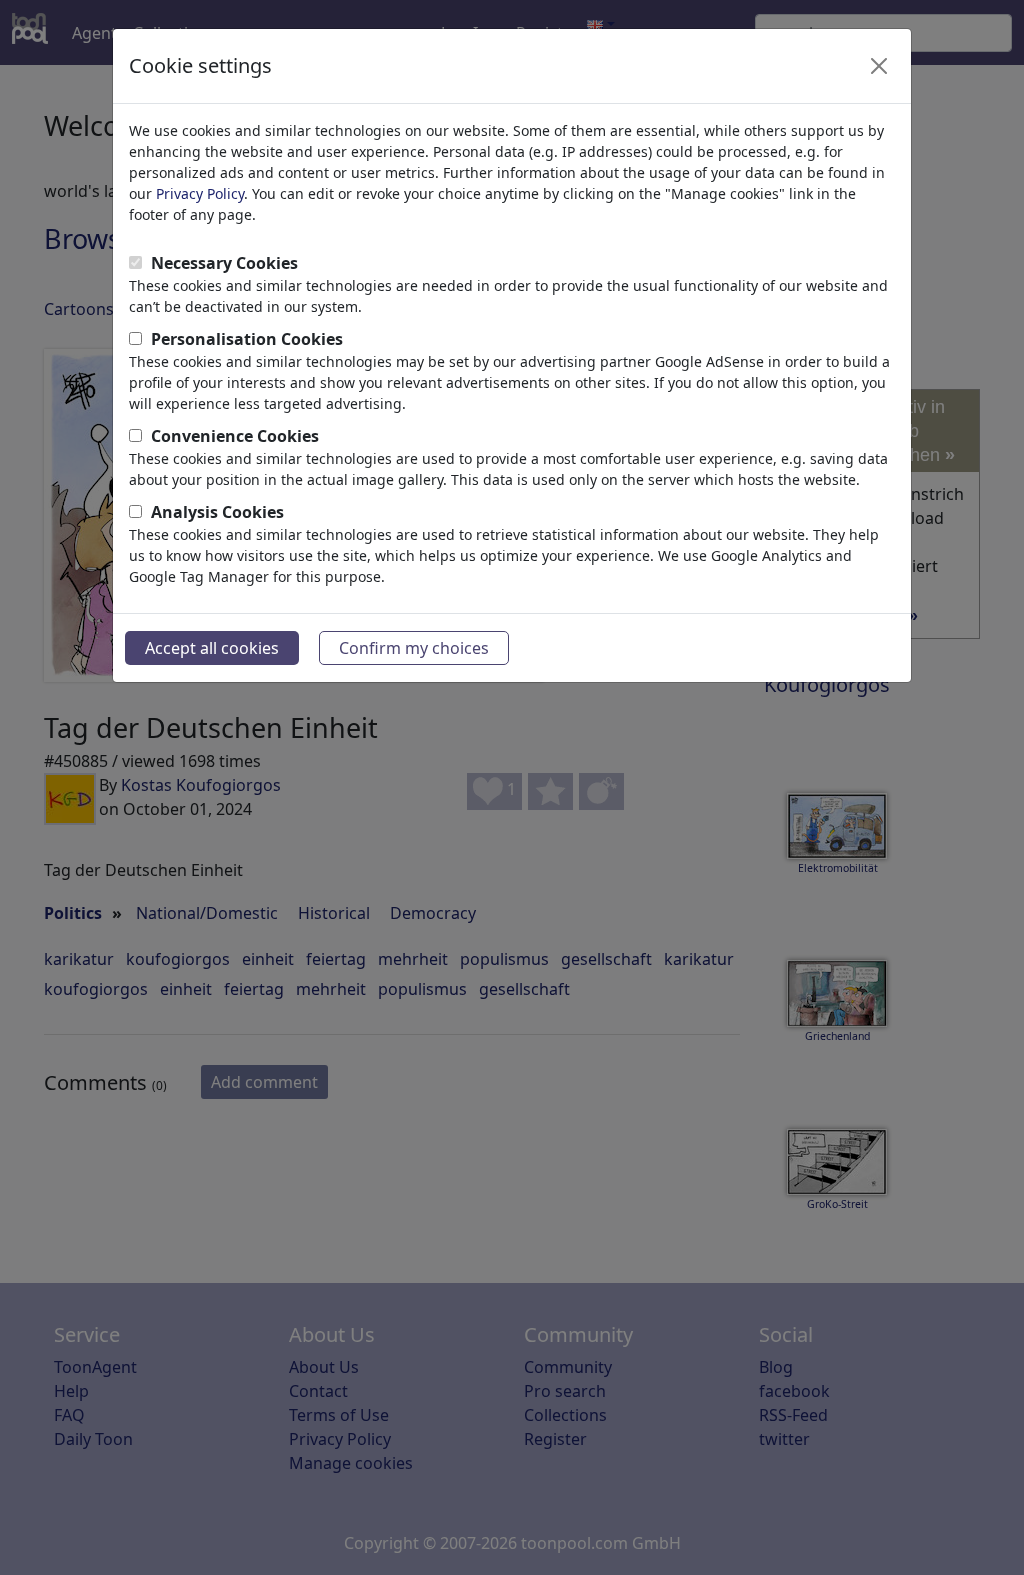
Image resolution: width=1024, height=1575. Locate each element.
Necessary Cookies (224, 263)
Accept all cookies (212, 648)
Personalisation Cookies (247, 339)
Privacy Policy (200, 193)
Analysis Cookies (217, 512)
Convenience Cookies (235, 436)
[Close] (879, 66)
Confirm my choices (414, 648)
